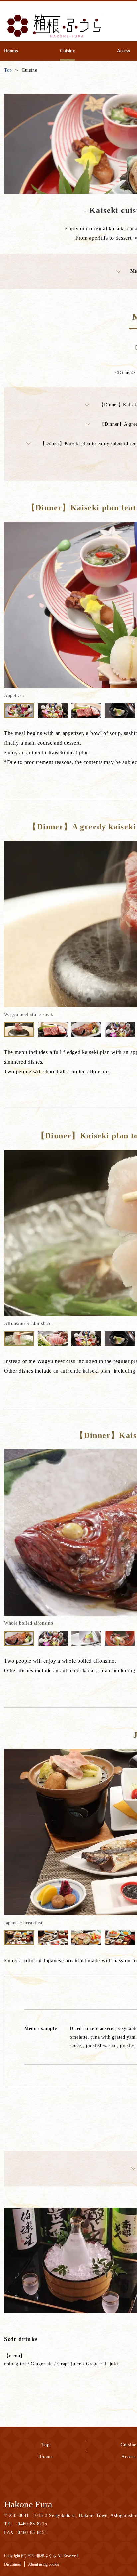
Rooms (45, 2457)
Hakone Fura (28, 2504)
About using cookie (43, 2564)
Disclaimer (12, 2564)
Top (45, 2445)
